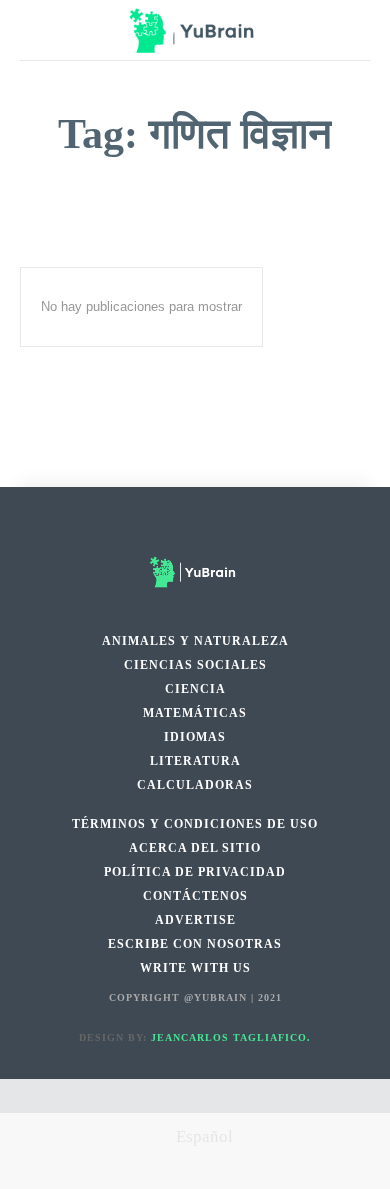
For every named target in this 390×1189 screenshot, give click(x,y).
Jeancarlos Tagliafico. (231, 1037)
